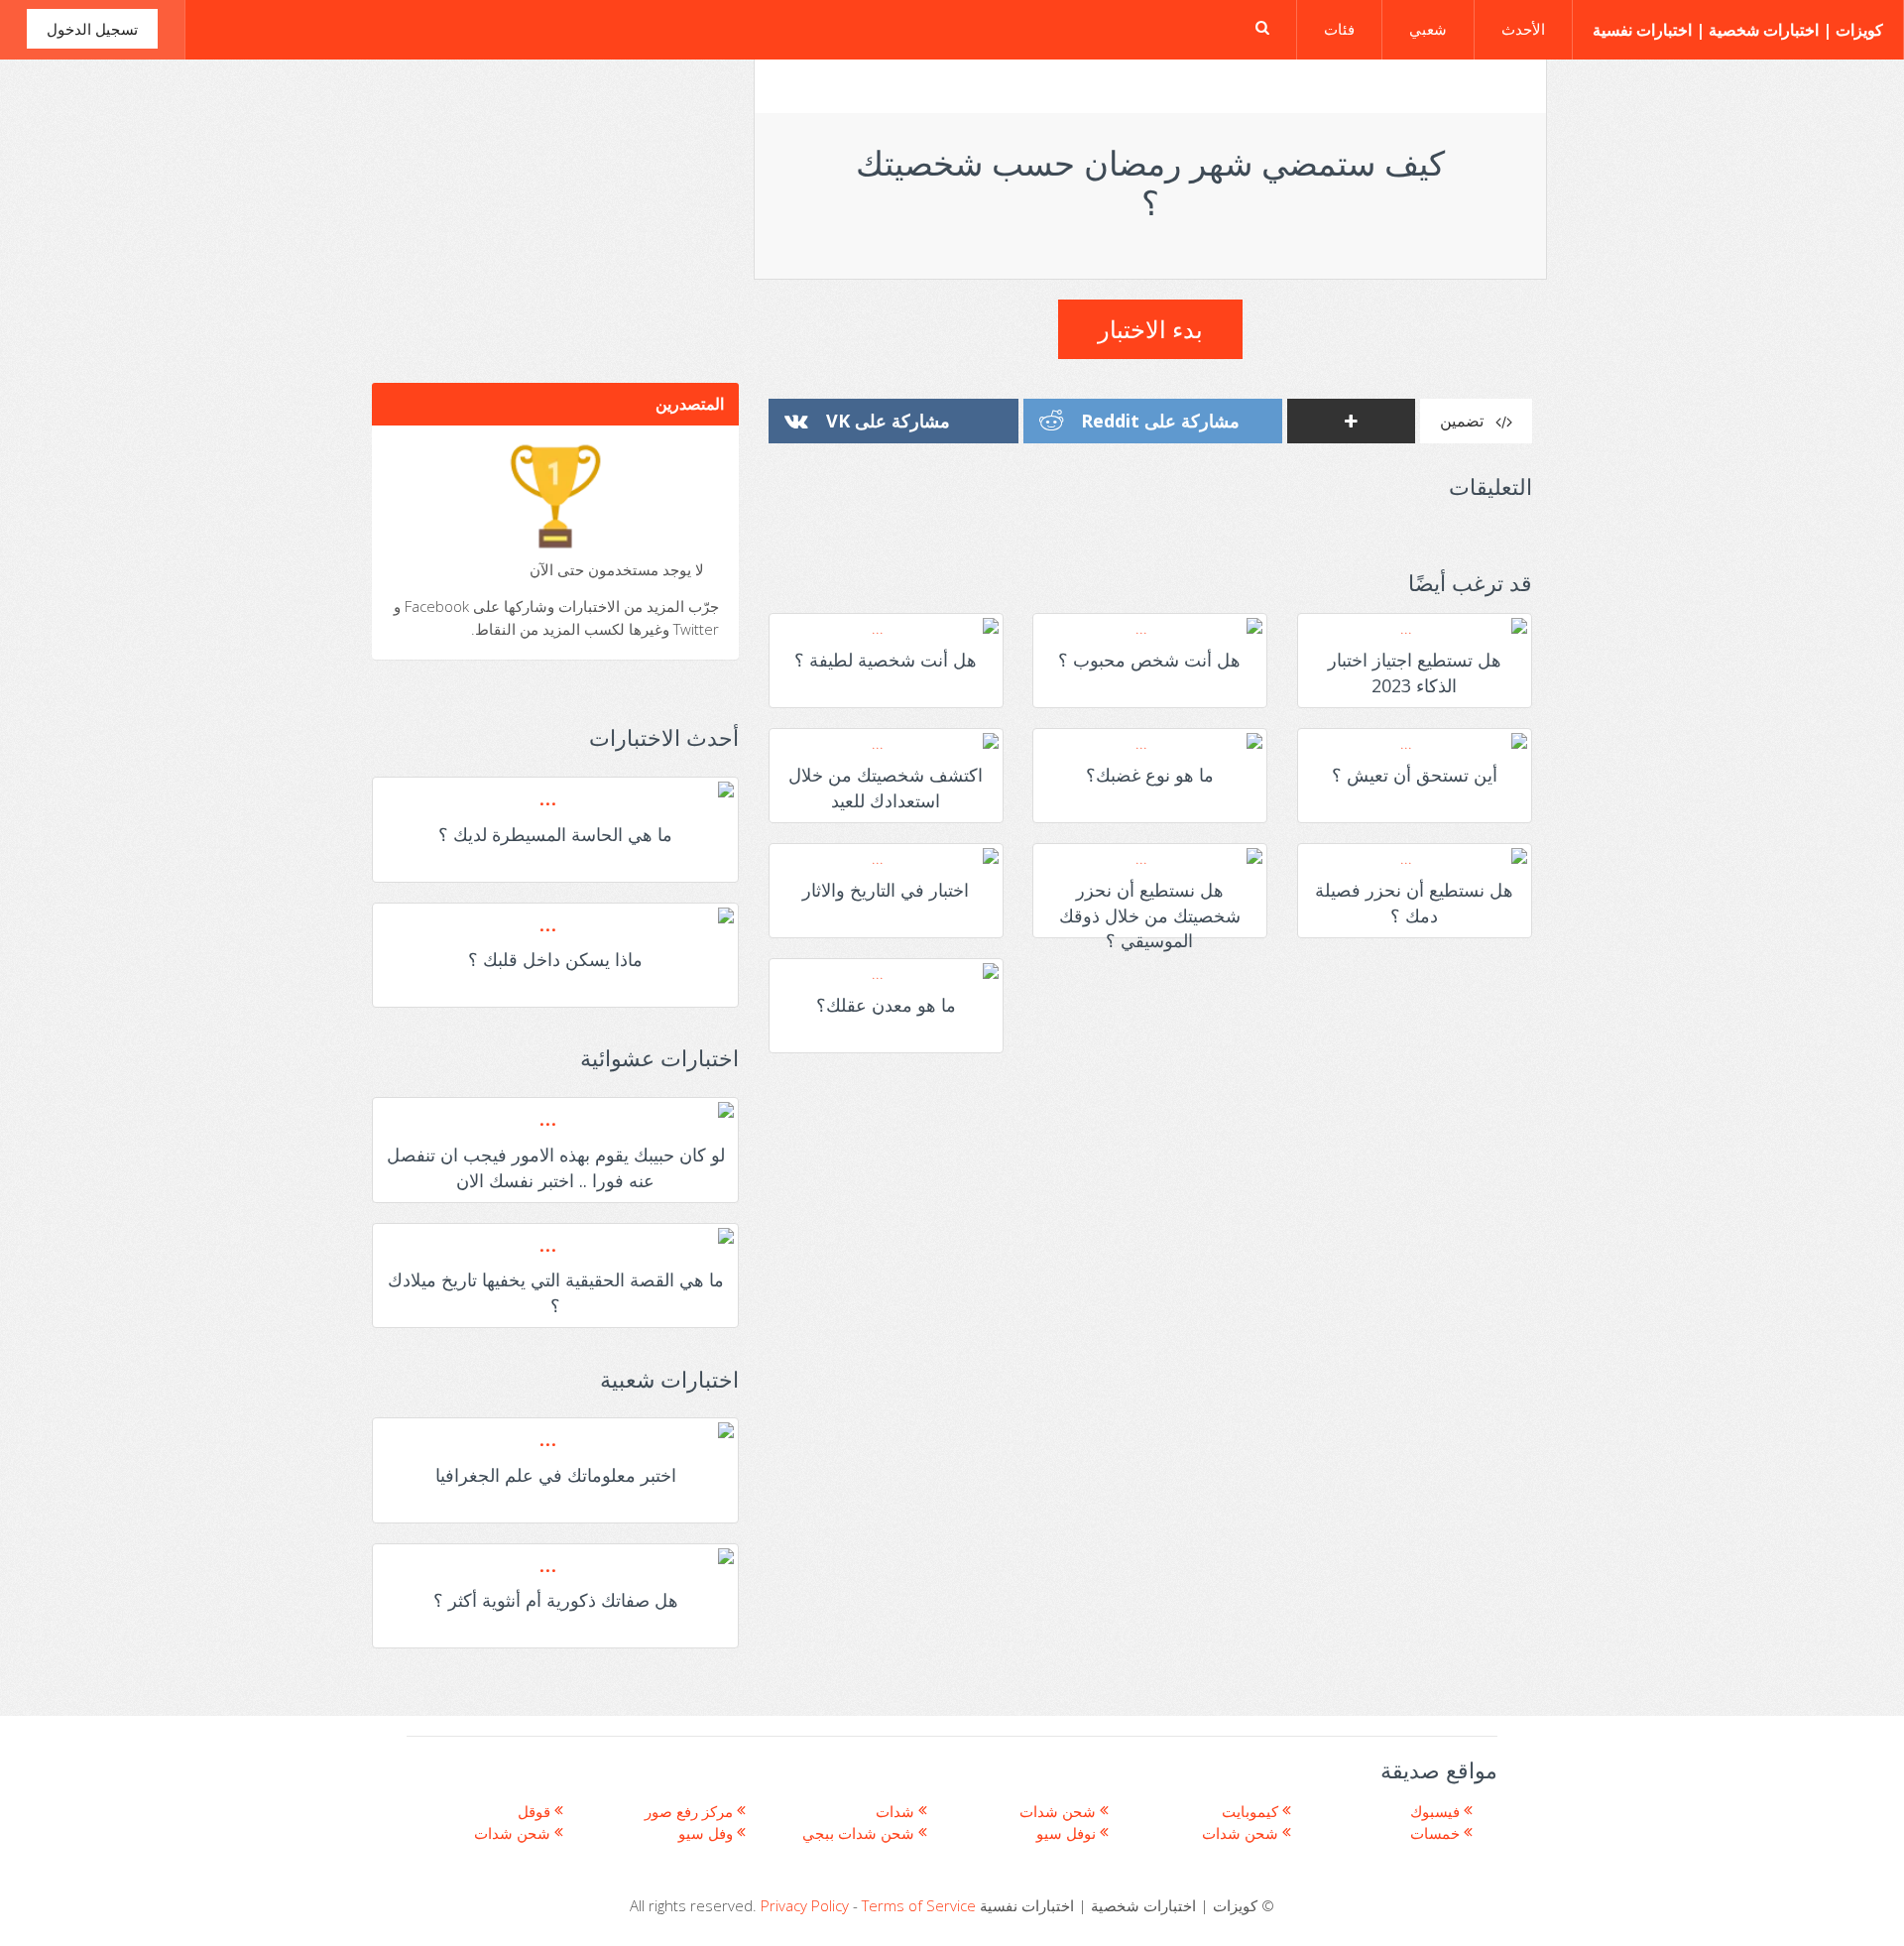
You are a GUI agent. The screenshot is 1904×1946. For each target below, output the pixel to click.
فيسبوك (1437, 1811)
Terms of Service (919, 1905)
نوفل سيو (1068, 1833)
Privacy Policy (805, 1905)
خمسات (1437, 1833)
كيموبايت (1252, 1811)
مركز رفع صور (691, 1811)
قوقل (536, 1811)
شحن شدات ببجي (860, 1833)
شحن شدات (514, 1833)
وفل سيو (708, 1833)
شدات (897, 1811)
